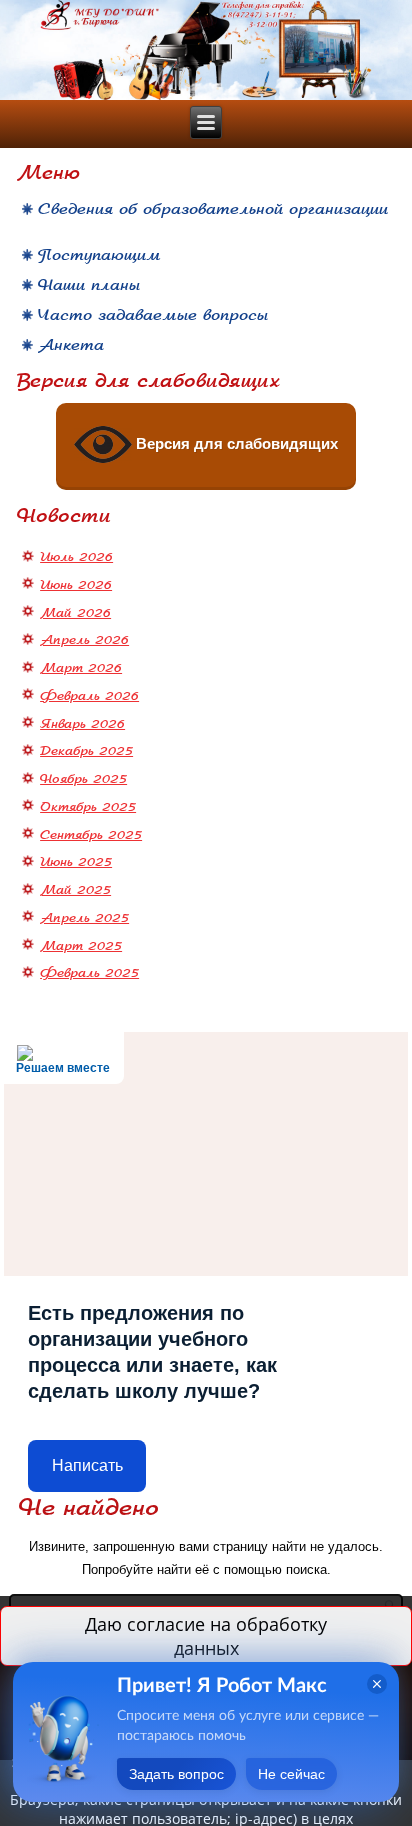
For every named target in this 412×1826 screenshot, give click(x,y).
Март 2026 (81, 668)
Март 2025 (81, 946)
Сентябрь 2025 (91, 835)
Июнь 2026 (76, 585)
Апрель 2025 (84, 918)
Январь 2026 (82, 724)
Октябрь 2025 (88, 807)
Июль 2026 (76, 557)
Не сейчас (291, 1774)
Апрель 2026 (84, 640)
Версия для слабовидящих (235, 443)
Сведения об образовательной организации (213, 210)
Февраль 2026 (89, 696)
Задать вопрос (176, 1774)
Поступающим (99, 255)
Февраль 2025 (89, 973)
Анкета (71, 345)
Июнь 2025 (76, 862)
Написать (87, 1465)
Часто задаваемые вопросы (153, 315)
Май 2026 (75, 613)
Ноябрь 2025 (83, 779)
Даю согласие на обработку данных (206, 1636)
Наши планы (89, 285)
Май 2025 (75, 890)
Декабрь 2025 (86, 751)
